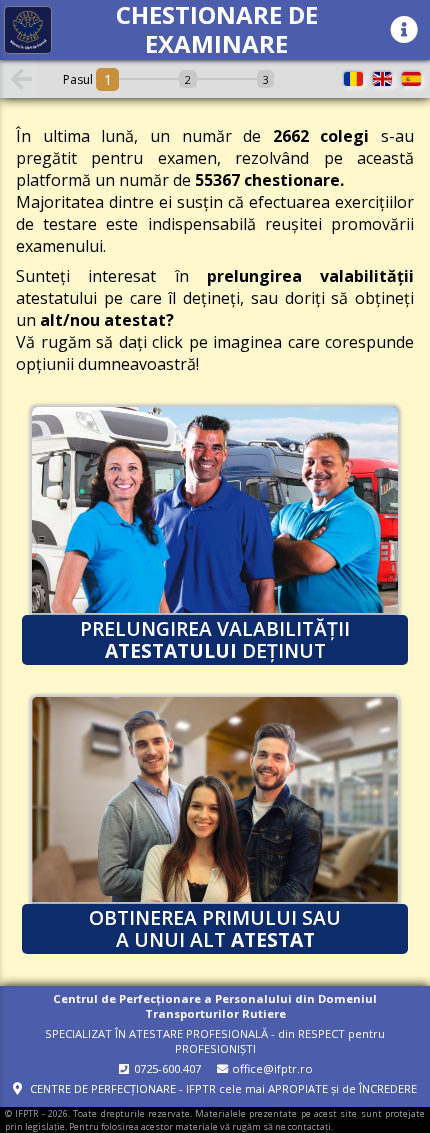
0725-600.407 (166, 1068)
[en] (382, 79)
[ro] (353, 79)
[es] (411, 79)
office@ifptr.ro (271, 1068)
